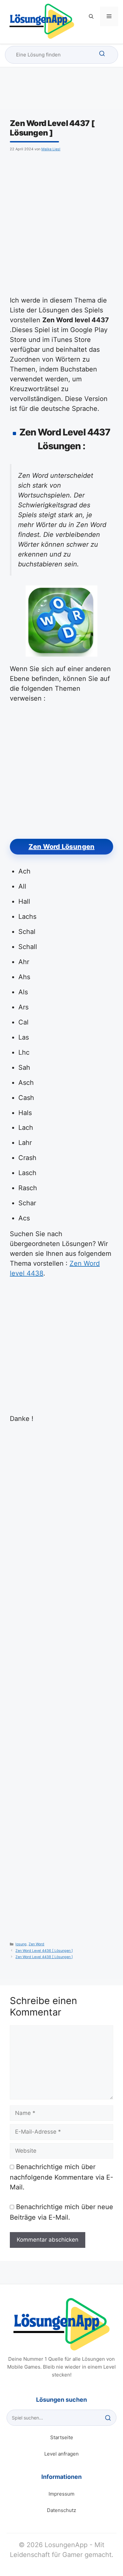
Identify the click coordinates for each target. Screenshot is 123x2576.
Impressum (61, 2494)
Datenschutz (61, 2510)
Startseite (62, 2437)
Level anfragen (61, 2454)
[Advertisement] (61, 223)
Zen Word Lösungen (61, 847)
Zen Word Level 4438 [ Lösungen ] (44, 1957)
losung (21, 1944)
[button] (91, 16)
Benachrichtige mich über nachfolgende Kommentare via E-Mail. (61, 2177)
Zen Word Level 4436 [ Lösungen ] (44, 1951)
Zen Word (36, 1944)
